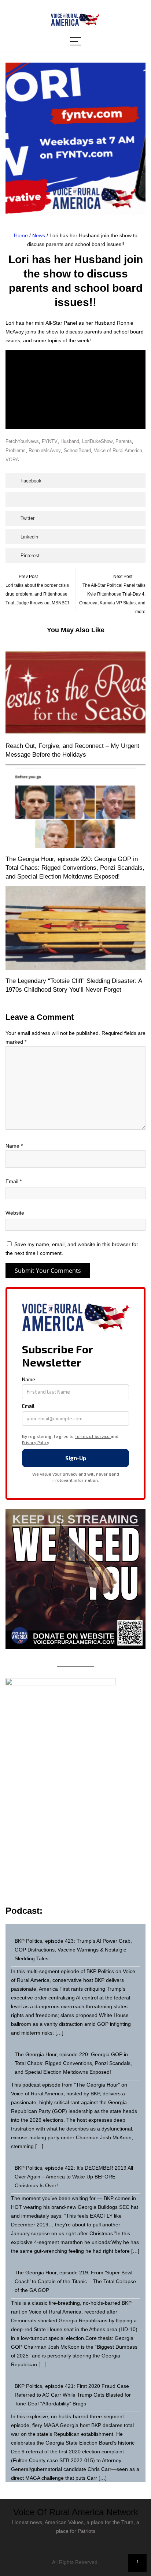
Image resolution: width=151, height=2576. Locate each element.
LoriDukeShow (97, 441)
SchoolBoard (77, 450)
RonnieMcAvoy (45, 450)
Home (21, 235)
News (39, 235)
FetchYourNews (22, 441)
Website (15, 1213)
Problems (16, 450)
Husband (70, 441)
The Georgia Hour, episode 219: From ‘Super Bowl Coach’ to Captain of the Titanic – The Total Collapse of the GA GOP (75, 2281)
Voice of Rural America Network (76, 2512)
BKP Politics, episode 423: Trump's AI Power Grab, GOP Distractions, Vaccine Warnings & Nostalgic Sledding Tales (73, 1950)
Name (14, 1146)
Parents (124, 441)
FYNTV (50, 441)
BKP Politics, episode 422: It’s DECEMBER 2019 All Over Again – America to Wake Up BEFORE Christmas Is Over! (74, 2177)
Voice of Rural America (118, 450)
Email (14, 1181)
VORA (12, 460)
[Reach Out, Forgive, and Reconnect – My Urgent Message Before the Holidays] (75, 693)
